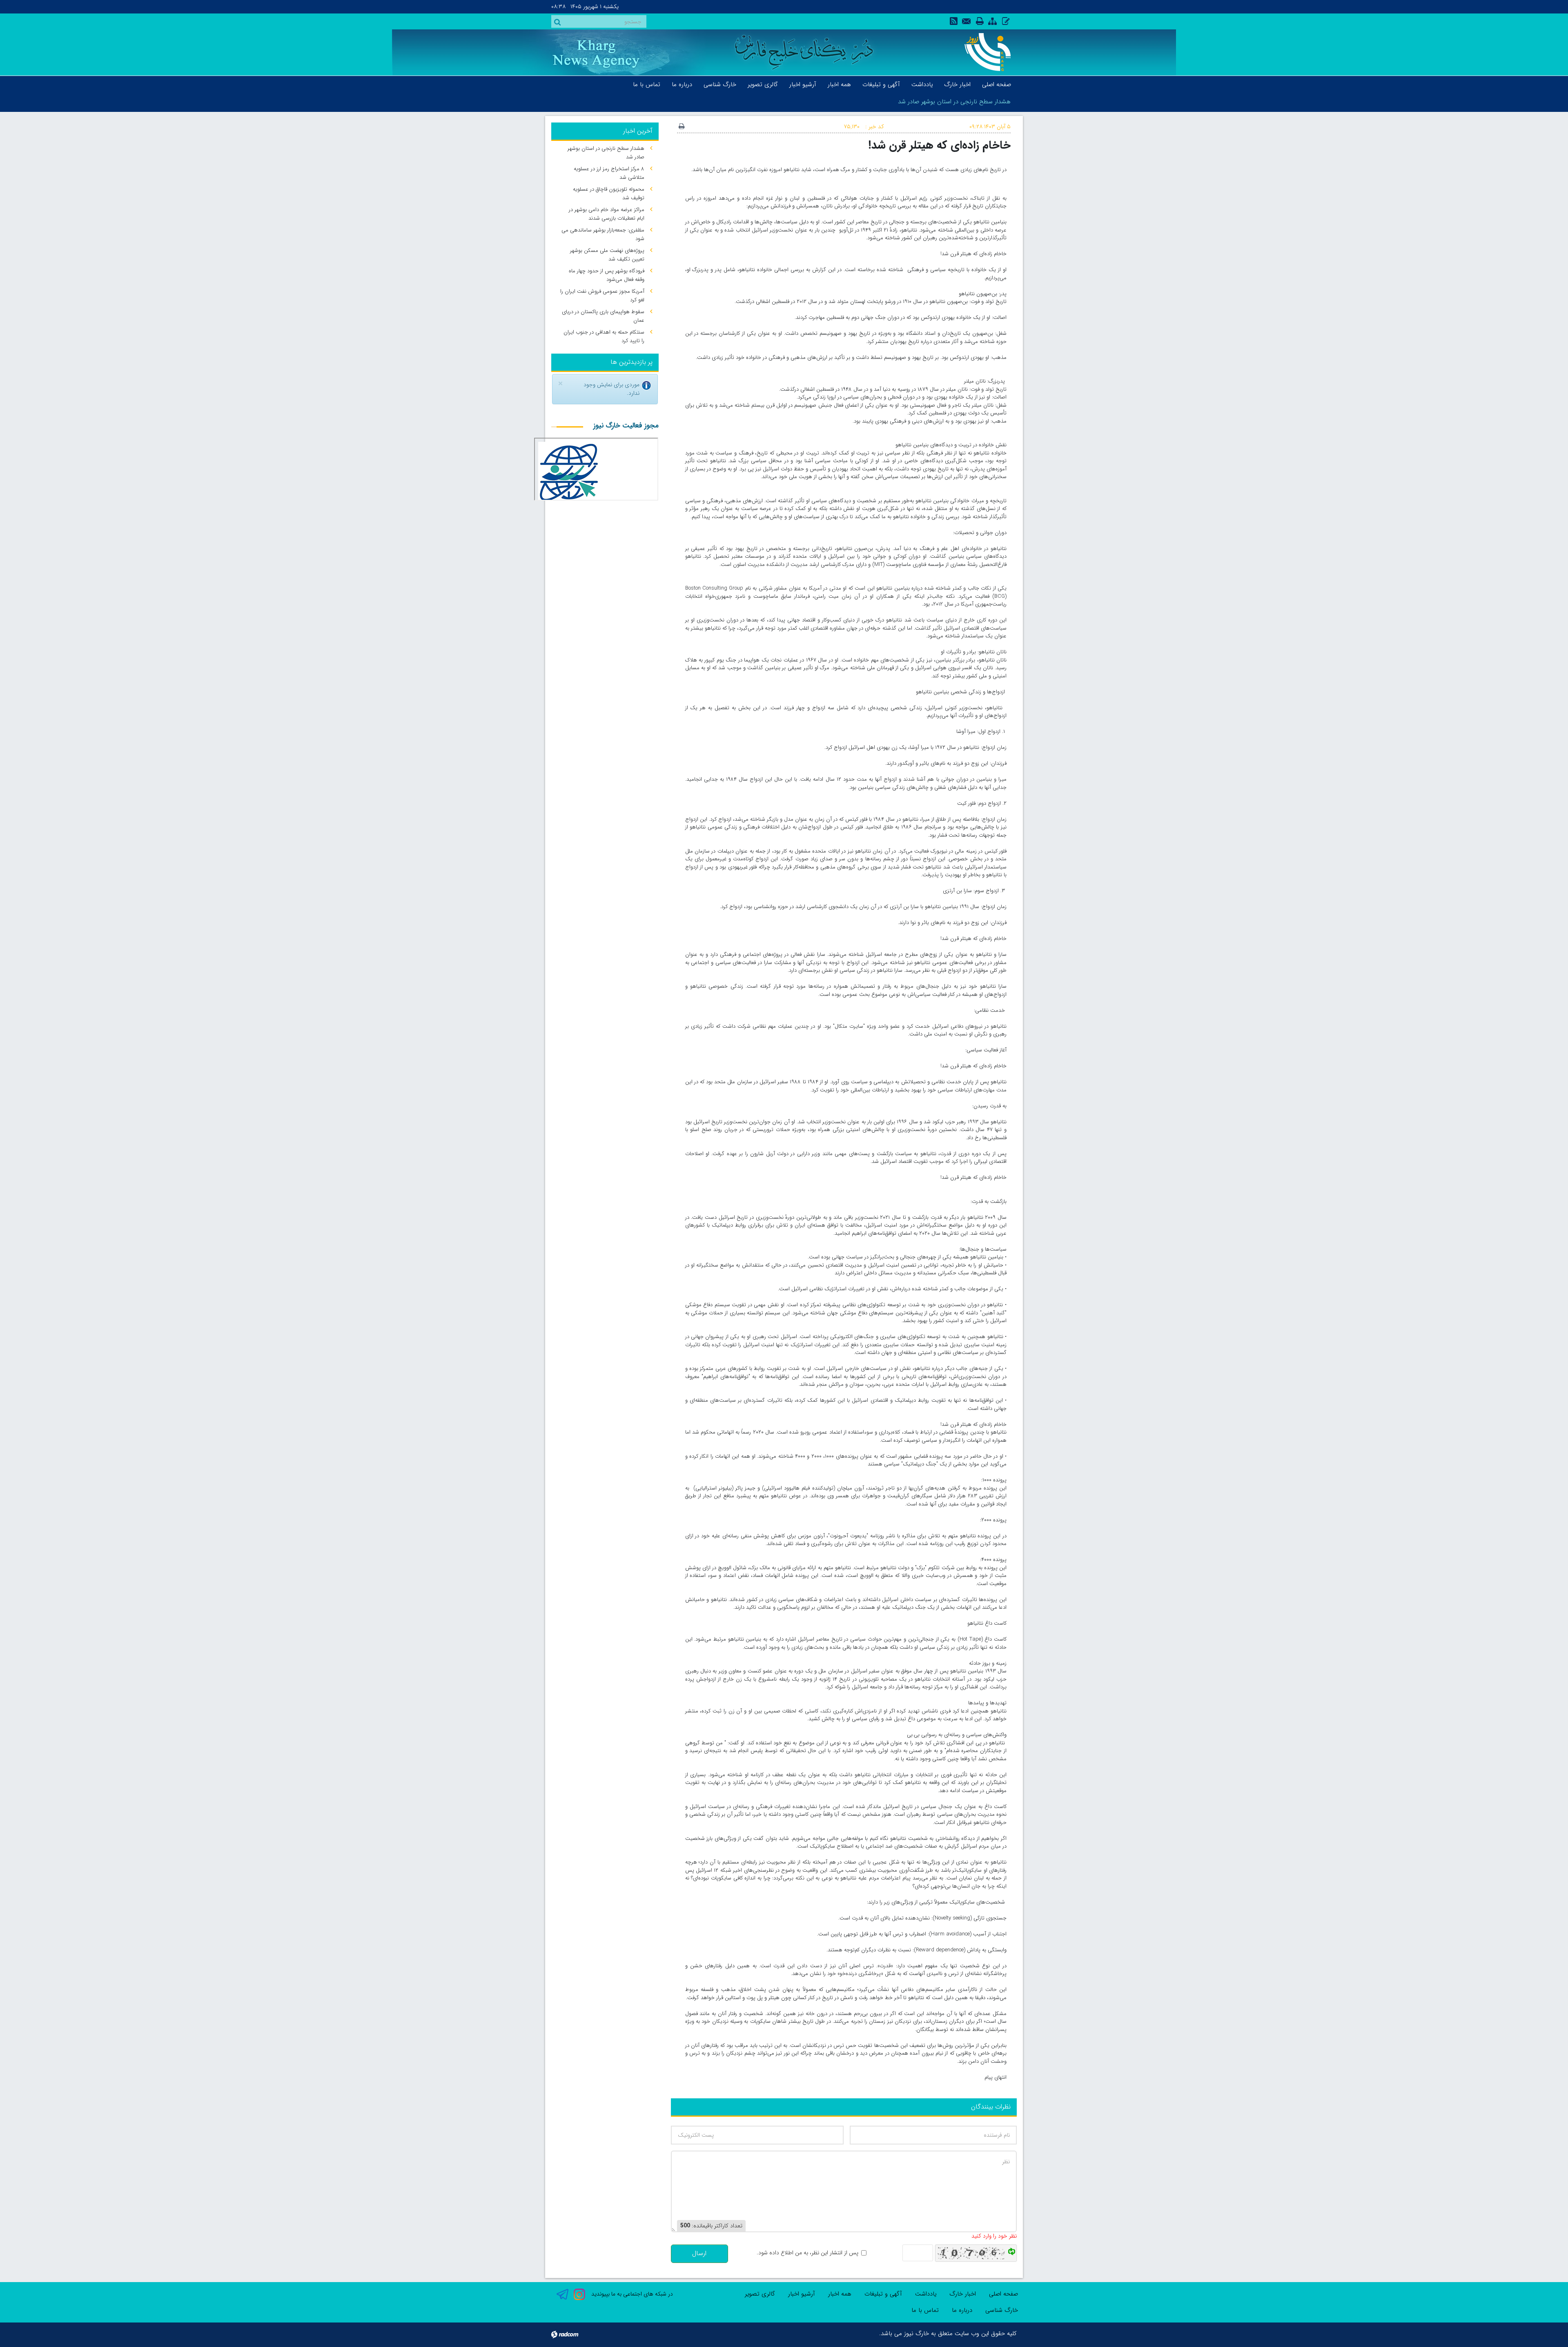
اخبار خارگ (963, 2294)
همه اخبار (840, 2294)
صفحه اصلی (1003, 2294)
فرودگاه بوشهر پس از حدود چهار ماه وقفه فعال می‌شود (607, 275)
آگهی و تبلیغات (883, 2294)
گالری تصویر (760, 2294)
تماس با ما (925, 2310)
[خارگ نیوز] (983, 52)
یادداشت (926, 2294)
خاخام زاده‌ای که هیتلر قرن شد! (940, 145)
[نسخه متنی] (682, 127)
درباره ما (962, 2310)
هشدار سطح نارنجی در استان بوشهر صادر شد (954, 102)
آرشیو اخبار (802, 2294)
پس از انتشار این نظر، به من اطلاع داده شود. (807, 2253)
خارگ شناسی (1002, 2310)
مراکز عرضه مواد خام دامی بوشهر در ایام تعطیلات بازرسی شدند (607, 214)
